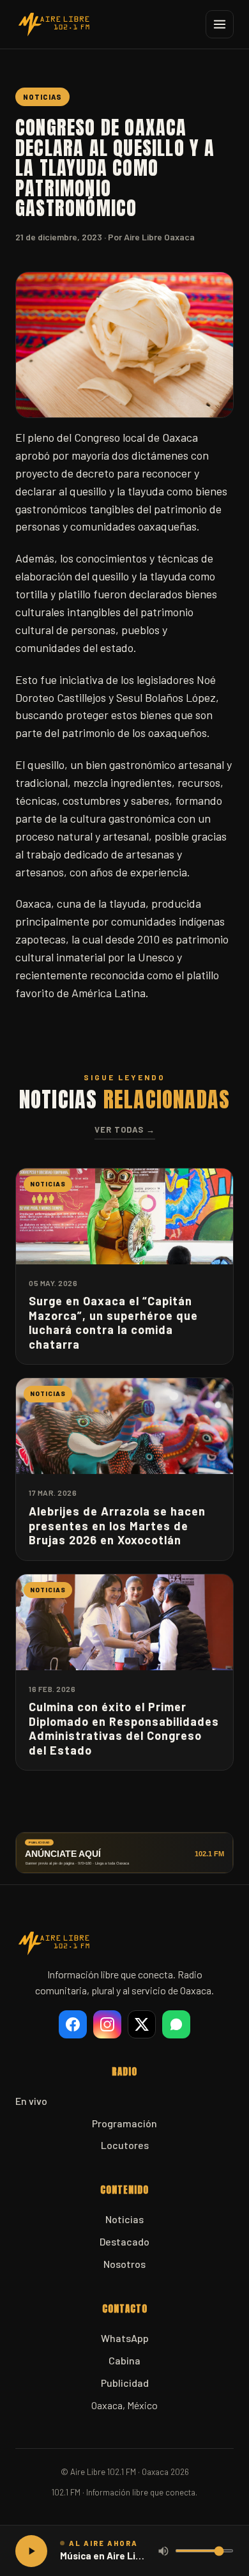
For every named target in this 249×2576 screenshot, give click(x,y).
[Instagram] (107, 2024)
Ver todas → (125, 1129)
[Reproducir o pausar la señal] (31, 2551)
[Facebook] (73, 2024)
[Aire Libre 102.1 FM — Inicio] (54, 24)
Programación (124, 2123)
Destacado (124, 2241)
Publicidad (125, 2383)
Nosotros (124, 2264)
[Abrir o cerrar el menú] (220, 24)
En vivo (31, 2101)
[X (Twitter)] (142, 2024)
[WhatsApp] (176, 2024)
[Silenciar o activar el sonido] (163, 2551)
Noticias (124, 2219)
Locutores (125, 2145)
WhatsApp (125, 2338)
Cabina (124, 2360)
